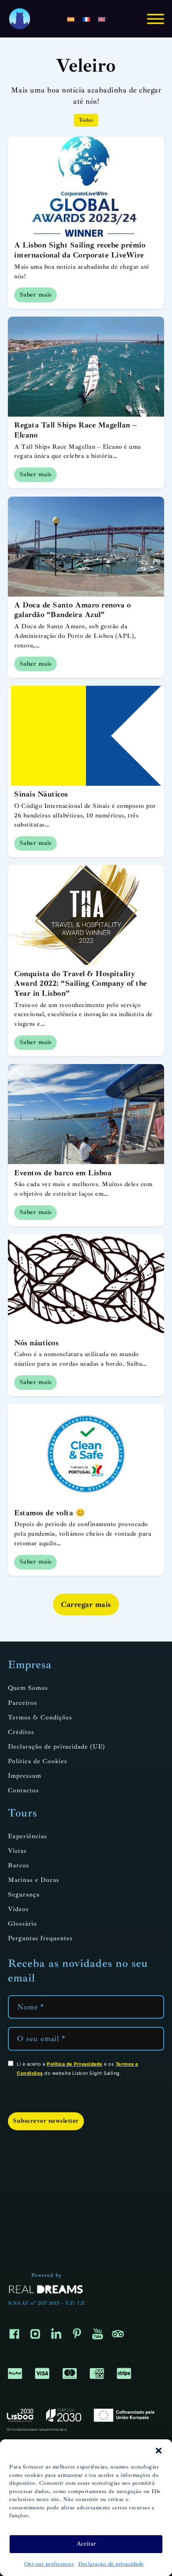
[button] (159, 2451)
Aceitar (86, 2544)
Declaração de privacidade (111, 2564)
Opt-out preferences (49, 2564)
